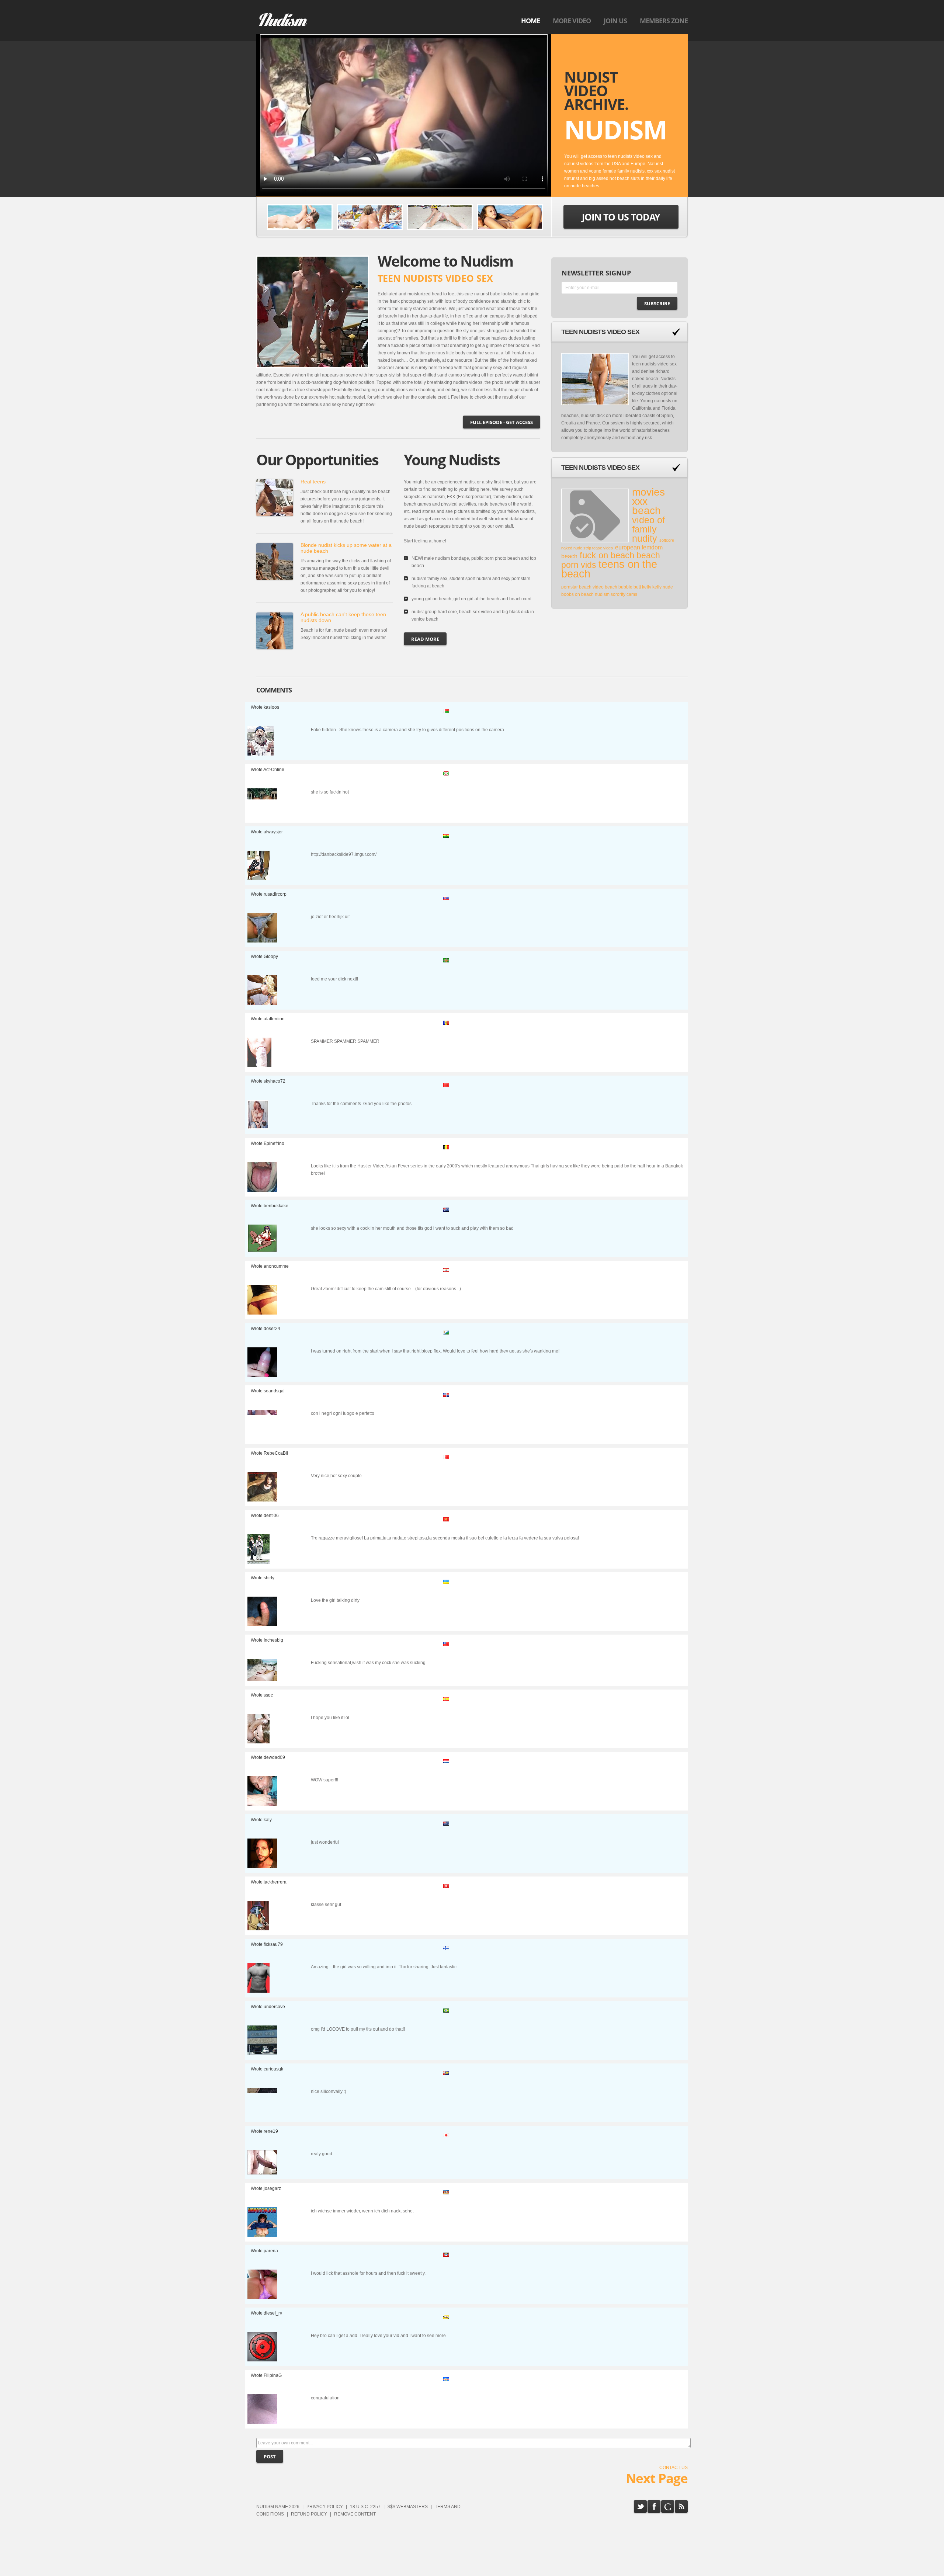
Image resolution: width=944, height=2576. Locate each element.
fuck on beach (607, 555)
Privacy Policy (325, 2507)
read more (425, 639)
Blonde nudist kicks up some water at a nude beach (346, 548)
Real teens (313, 482)
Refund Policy (309, 2514)
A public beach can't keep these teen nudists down (343, 617)
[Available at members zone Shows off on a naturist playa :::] (510, 217)
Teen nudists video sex (600, 332)
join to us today (621, 217)
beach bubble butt (623, 587)
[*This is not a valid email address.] (619, 289)
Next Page (657, 2478)
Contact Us (674, 2468)
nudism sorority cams (616, 594)
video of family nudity (648, 529)
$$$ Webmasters (408, 2507)
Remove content (355, 2514)
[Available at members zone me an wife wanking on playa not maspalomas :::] (440, 217)
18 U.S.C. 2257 (365, 2507)
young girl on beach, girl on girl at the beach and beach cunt (471, 599)
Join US (615, 21)
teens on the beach (609, 569)
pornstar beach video (583, 587)
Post (270, 2457)
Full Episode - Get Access (502, 422)
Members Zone (664, 21)
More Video (572, 21)
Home (530, 21)
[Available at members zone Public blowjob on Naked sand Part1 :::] (300, 217)
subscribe (657, 303)
